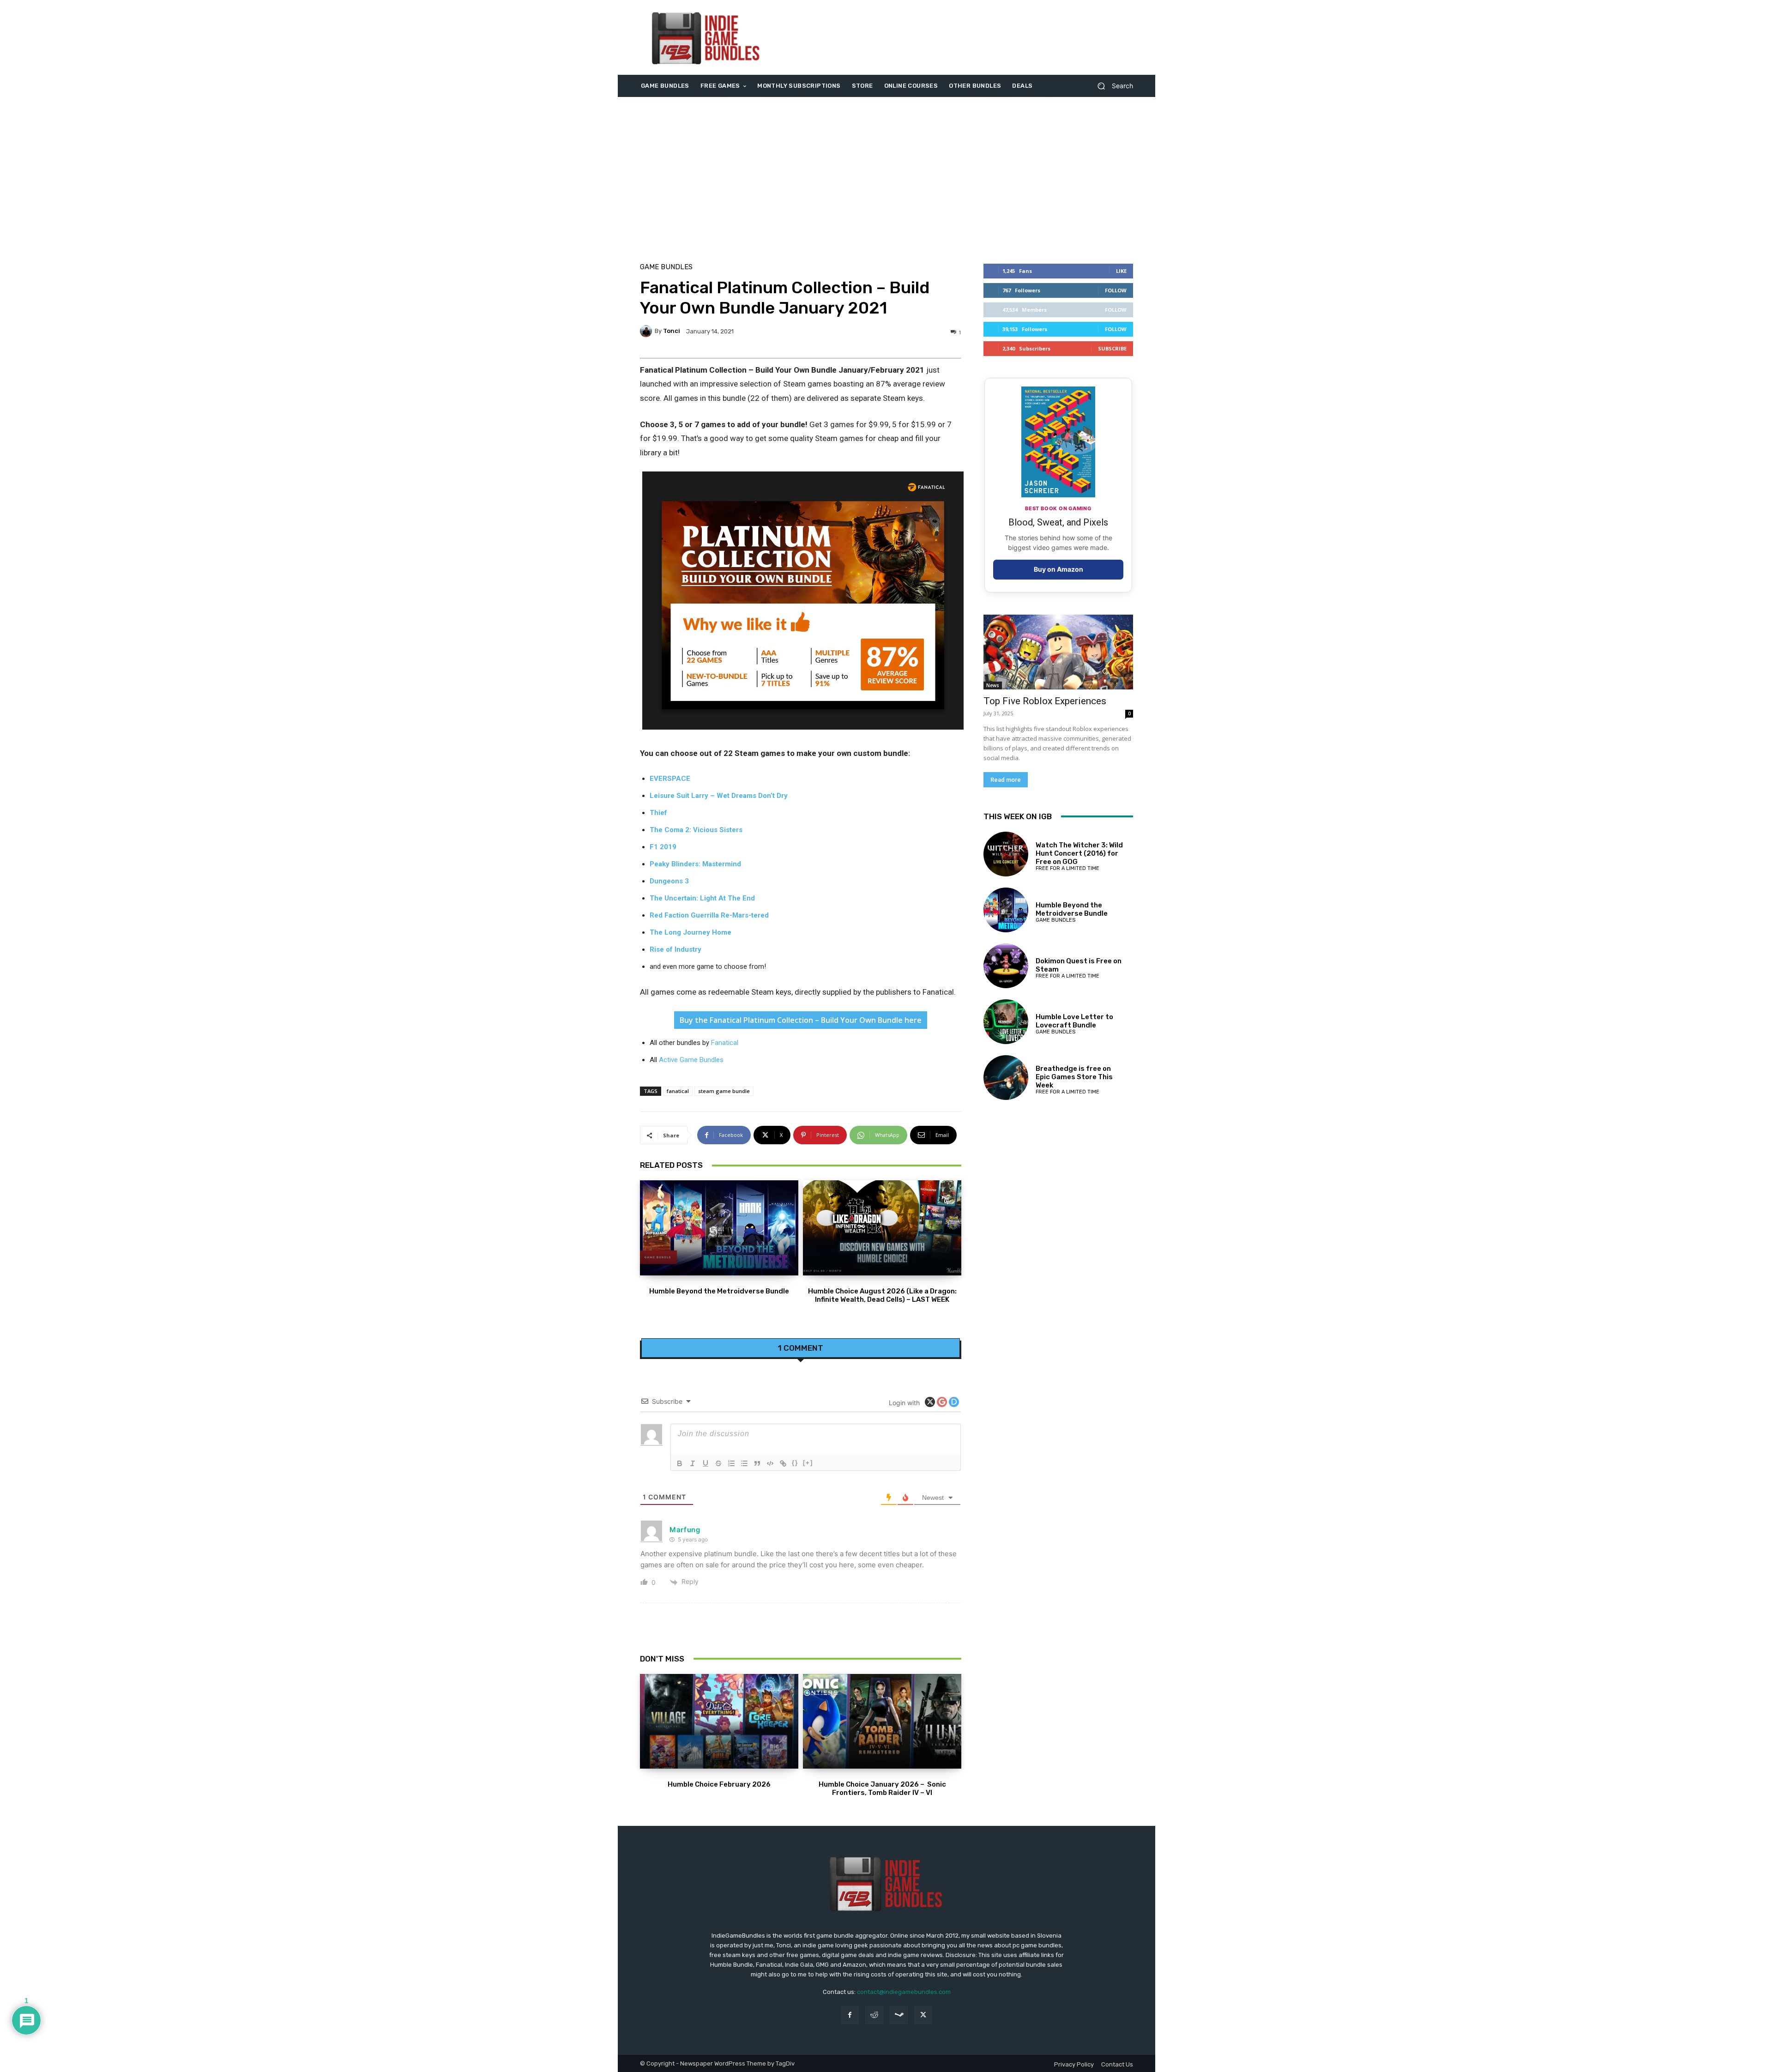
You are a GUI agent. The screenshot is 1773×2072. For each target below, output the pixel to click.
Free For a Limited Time (1067, 868)
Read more (1006, 780)
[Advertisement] (964, 37)
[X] (923, 2015)
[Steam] (899, 2015)
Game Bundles (666, 267)
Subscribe (1112, 348)
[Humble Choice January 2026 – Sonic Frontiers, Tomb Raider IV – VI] (882, 1722)
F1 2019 (663, 847)
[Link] (783, 1463)
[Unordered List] (744, 1463)
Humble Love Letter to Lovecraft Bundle (1074, 1021)
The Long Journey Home (691, 932)
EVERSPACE (670, 779)
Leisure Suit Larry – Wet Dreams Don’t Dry (719, 796)
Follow (1116, 290)
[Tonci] (647, 331)
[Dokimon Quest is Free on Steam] (1006, 966)
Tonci (672, 331)
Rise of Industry (675, 949)
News (993, 685)
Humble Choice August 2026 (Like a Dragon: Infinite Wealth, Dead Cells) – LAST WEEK (882, 1295)
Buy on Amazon (1058, 569)
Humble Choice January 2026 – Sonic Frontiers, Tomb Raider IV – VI (882, 1788)
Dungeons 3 (669, 881)
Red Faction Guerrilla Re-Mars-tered (709, 915)
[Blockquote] (757, 1463)
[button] (1112, 86)
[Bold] (680, 1463)
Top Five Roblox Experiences (1045, 701)
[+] (808, 1463)
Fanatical (725, 1043)
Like (1121, 271)
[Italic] (693, 1463)
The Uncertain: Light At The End (702, 898)
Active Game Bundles (691, 1060)
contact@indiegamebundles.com (904, 1992)
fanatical (678, 1091)
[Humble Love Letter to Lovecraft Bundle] (1006, 1022)
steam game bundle (724, 1091)
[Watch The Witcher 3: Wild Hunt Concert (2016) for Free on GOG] (1006, 854)
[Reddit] (874, 2015)
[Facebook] (850, 2015)
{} (795, 1463)
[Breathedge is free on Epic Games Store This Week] (1006, 1078)
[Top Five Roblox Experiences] (1058, 652)
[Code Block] (770, 1463)
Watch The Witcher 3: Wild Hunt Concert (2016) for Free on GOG (1079, 853)
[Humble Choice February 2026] (719, 1722)
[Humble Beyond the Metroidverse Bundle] (719, 1228)
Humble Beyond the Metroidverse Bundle (719, 1291)
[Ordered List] (731, 1463)
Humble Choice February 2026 (719, 1784)
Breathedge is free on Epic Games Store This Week (1074, 1077)
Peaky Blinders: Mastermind (695, 864)
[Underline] (706, 1463)
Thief (658, 813)
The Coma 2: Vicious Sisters (696, 830)
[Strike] (718, 1463)
